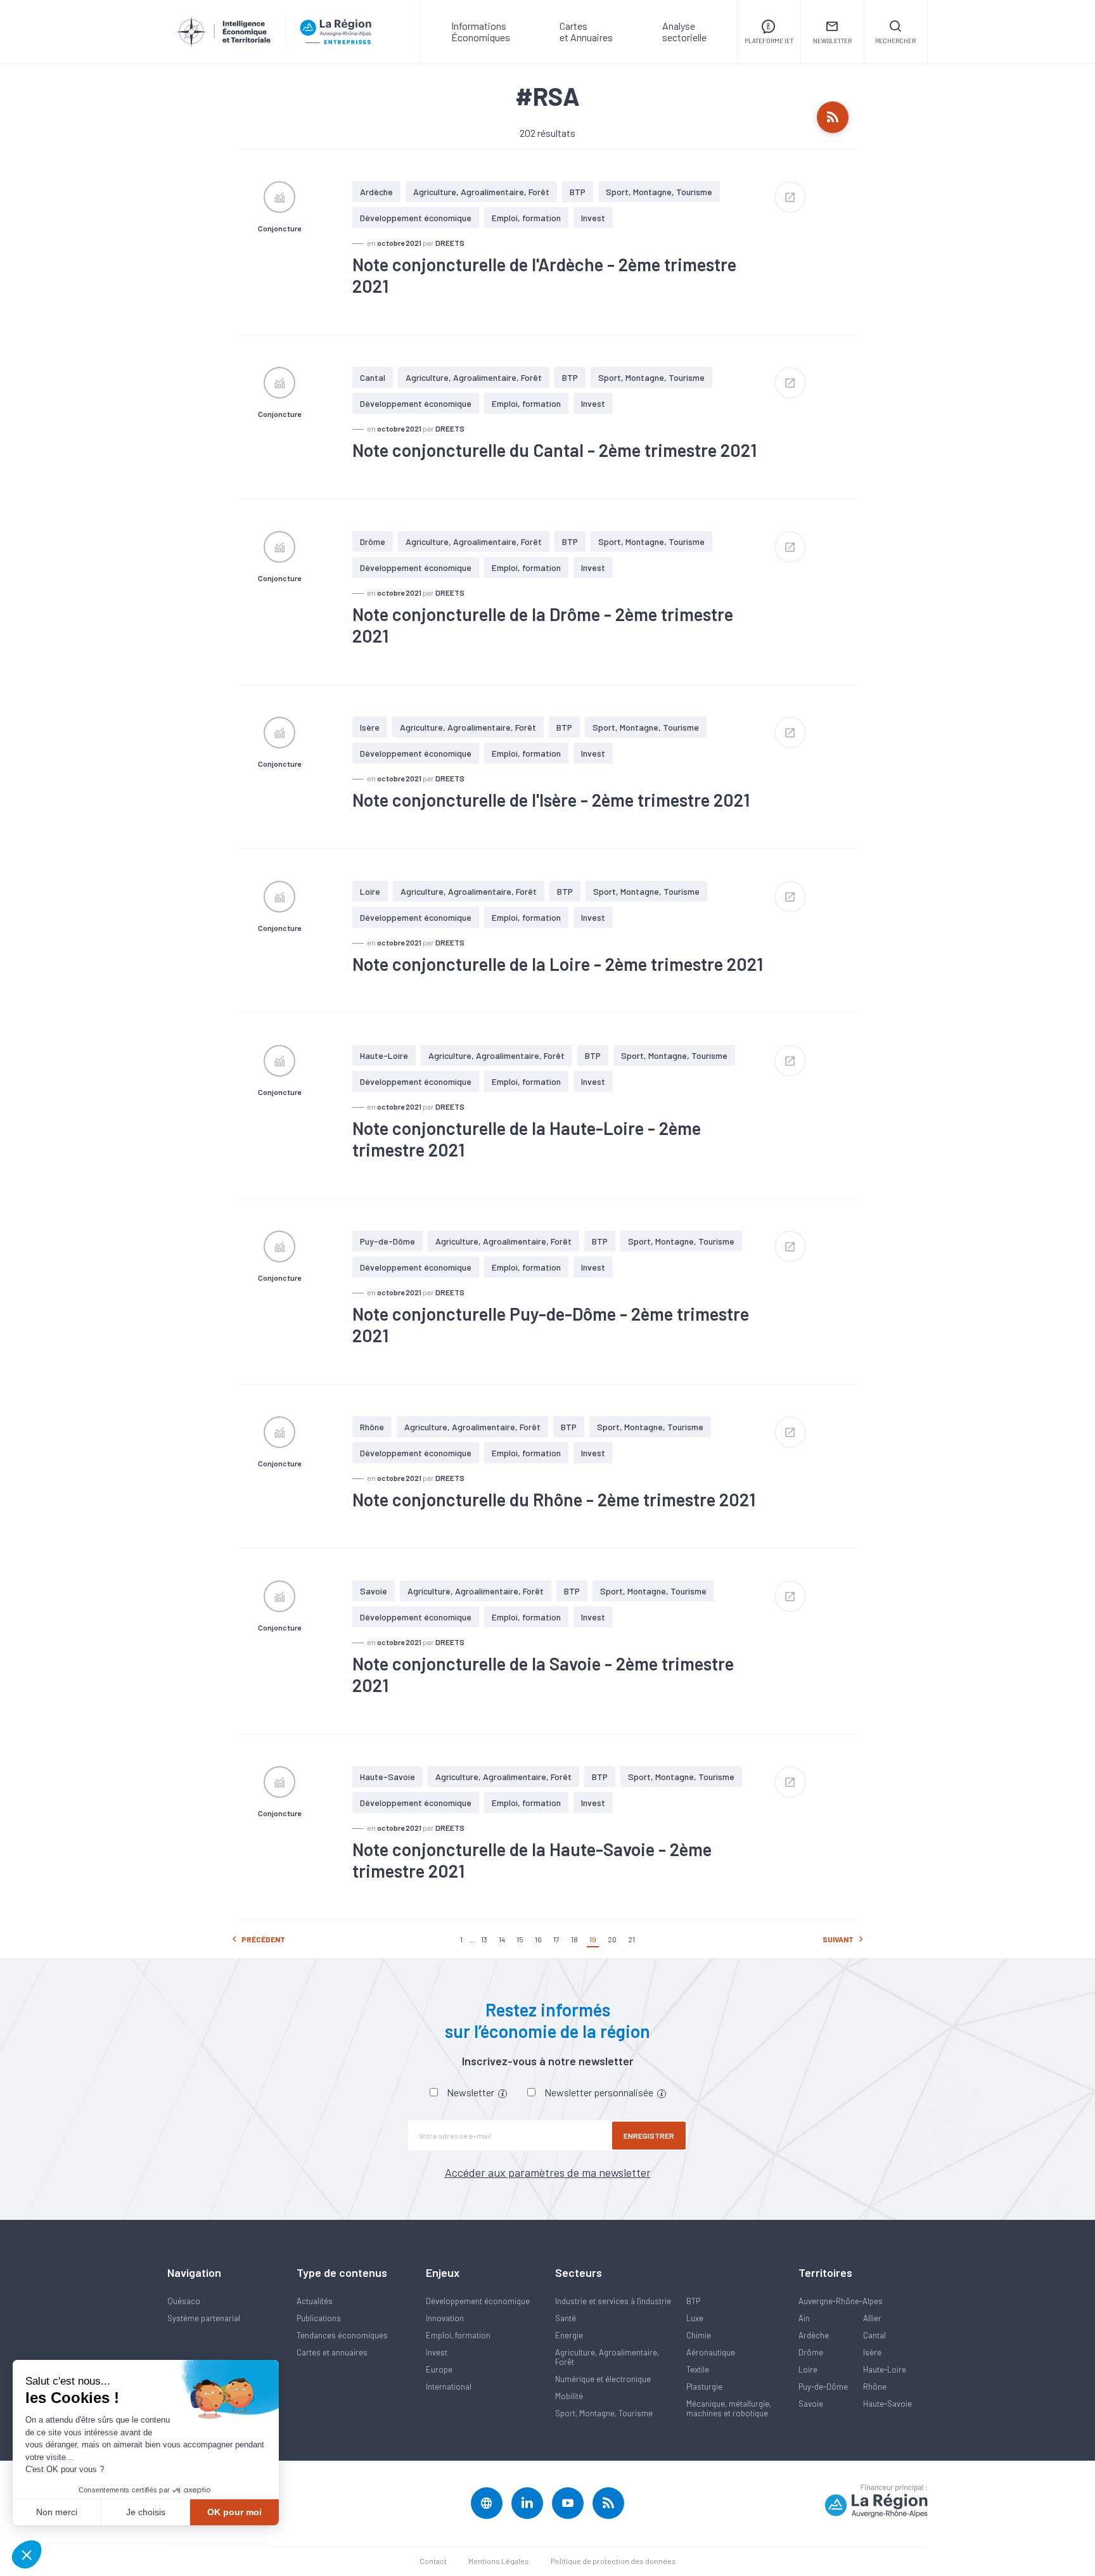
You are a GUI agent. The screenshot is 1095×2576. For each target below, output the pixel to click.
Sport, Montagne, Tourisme (659, 192)
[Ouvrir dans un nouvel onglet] (790, 197)
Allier (872, 2318)
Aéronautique (711, 2352)
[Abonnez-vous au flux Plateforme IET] (833, 117)
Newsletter (471, 2092)
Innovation (445, 2318)
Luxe (695, 2318)
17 (556, 1939)
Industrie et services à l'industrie (613, 2301)
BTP (578, 192)
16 (538, 1939)
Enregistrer (649, 2136)
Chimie (699, 2335)
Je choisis (146, 2512)
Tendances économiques (342, 2335)
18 (574, 1939)
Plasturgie (704, 2387)
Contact (433, 2561)
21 (631, 1939)
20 (612, 1939)
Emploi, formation (526, 218)
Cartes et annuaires (332, 2352)
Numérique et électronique (603, 2379)
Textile (698, 2369)
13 (484, 1939)
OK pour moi (234, 2512)
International (449, 2387)
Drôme (373, 541)
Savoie (374, 1591)
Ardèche (376, 192)
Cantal (373, 377)
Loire (370, 891)
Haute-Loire (384, 1055)
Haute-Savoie (387, 1777)
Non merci (57, 2512)
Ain (804, 2318)
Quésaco (184, 2301)
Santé (566, 2318)
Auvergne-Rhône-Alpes (841, 2301)
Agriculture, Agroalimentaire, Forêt (481, 192)
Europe (439, 2369)
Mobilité (569, 2396)
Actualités (315, 2301)
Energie (569, 2335)
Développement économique (416, 218)
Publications (319, 2318)
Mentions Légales (499, 2561)
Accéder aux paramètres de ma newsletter (548, 2172)
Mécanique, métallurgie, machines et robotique (729, 2408)
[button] (27, 2554)
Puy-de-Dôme (387, 1241)
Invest (593, 218)
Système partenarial (204, 2318)
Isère (370, 727)
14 (502, 1939)
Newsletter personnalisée (600, 2092)
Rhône (372, 1427)
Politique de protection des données (613, 2561)
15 (520, 1939)
